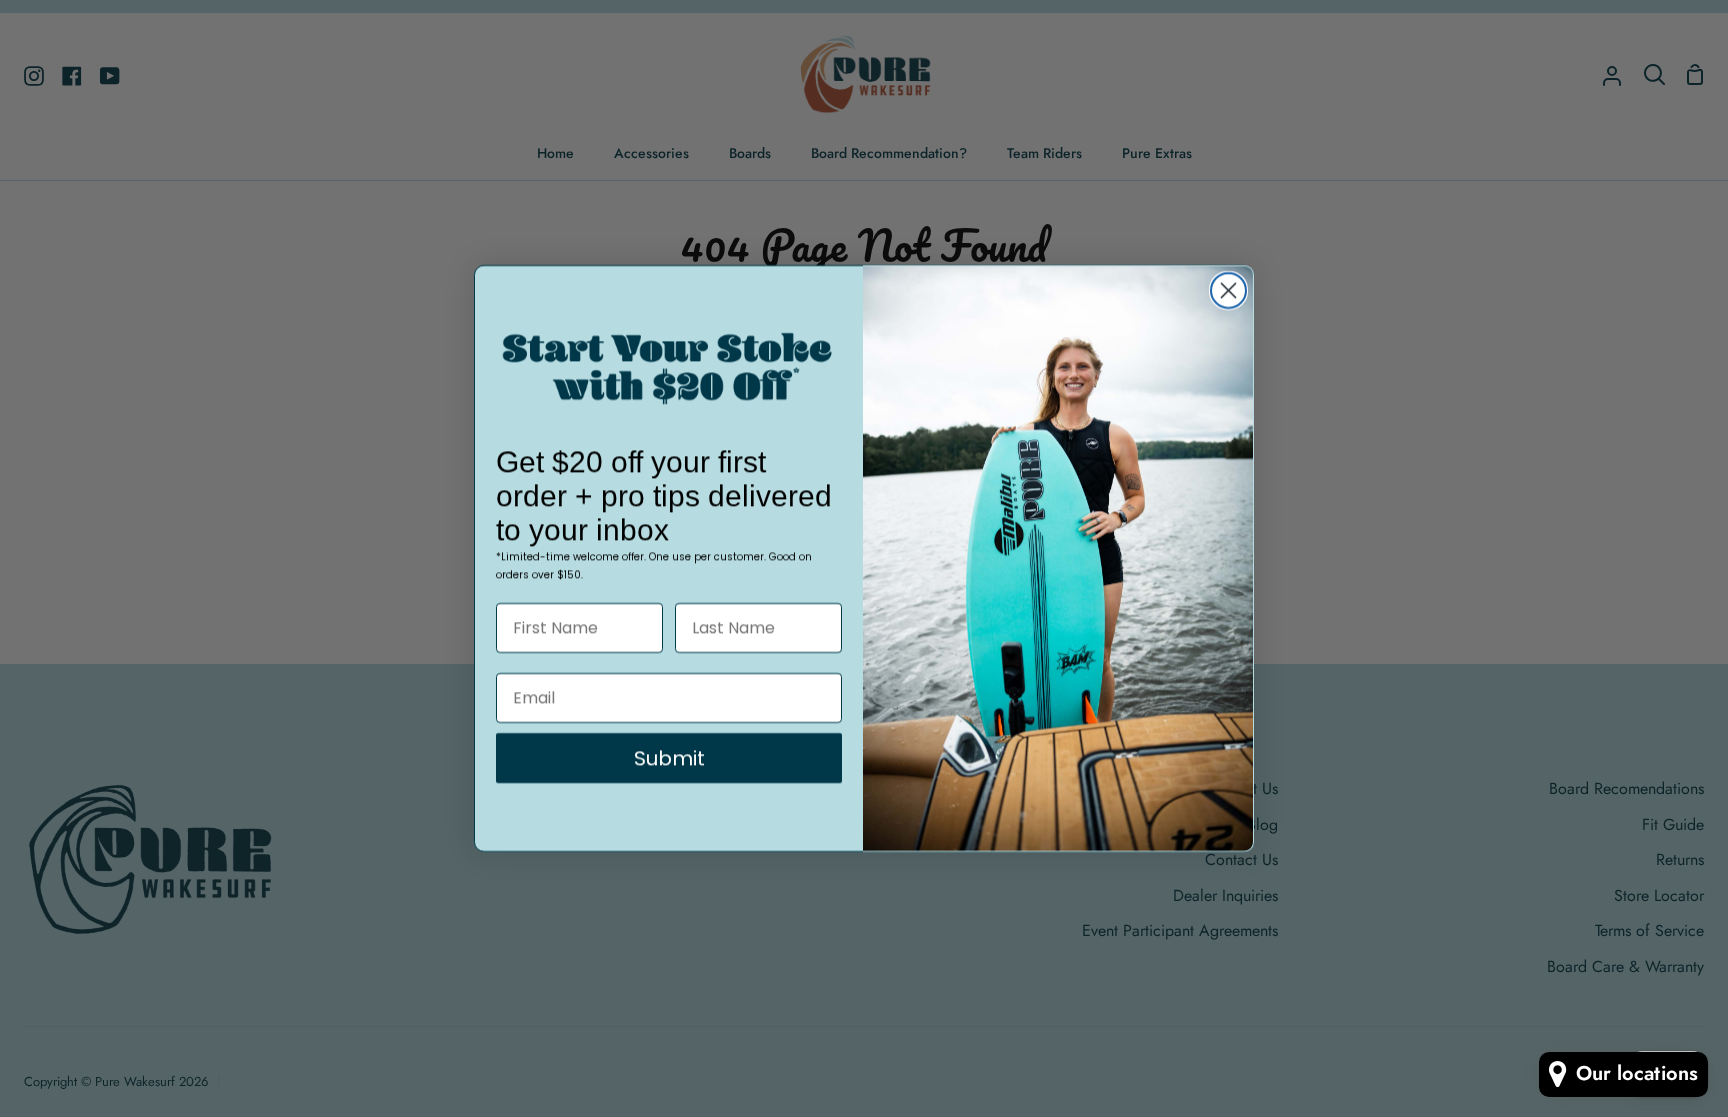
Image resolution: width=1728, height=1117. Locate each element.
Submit (669, 758)
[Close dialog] (1228, 290)
